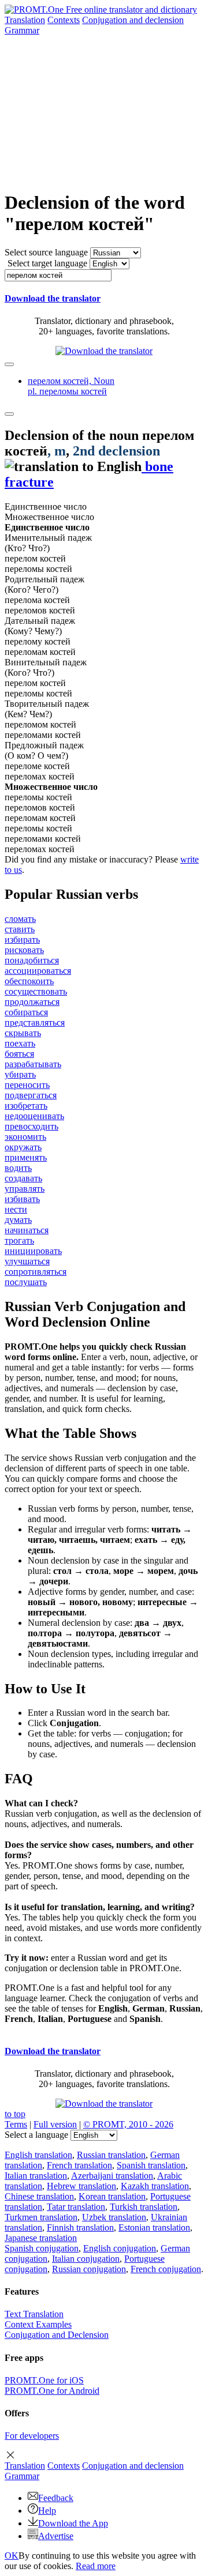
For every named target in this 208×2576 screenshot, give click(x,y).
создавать (23, 1178)
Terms (16, 2124)
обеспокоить (29, 981)
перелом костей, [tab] (71, 386)
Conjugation (133, 20)
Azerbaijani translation (112, 2176)
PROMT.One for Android (52, 2391)
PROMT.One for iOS (44, 2380)
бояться (19, 1054)
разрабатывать (33, 1064)
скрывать (23, 1033)
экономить (25, 1137)
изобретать (26, 1106)
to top (15, 2114)
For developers (32, 2436)
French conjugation (166, 2269)
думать (18, 1220)
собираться (26, 1012)
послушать (26, 1282)
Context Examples (38, 2324)
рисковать (24, 950)
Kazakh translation (155, 2186)
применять (26, 1157)
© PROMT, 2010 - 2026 (128, 2124)
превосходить (31, 1126)
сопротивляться (36, 1272)
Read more (96, 2566)
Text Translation (34, 2314)
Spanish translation (151, 2165)
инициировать (33, 1251)
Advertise (56, 2536)
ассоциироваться (38, 971)
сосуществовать (36, 991)
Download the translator (53, 298)
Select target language (47, 263)
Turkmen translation (41, 2217)
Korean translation (112, 2196)
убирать (20, 1074)
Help (47, 2511)
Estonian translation (154, 2227)
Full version (55, 2124)
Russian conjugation (89, 2269)
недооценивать (34, 1116)
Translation (25, 20)
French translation (79, 2165)
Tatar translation (76, 2207)
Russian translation (111, 2155)
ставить (20, 929)
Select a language (36, 2135)
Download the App (73, 2523)
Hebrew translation (81, 2186)
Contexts (64, 20)
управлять (25, 1189)
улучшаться (27, 1261)
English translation (38, 2155)
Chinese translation (39, 2196)
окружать (23, 1147)
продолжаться (32, 1002)
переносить (27, 1085)
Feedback (56, 2498)
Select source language (46, 252)
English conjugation (120, 2248)
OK (12, 2556)
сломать (20, 919)
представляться (35, 1023)
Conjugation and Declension (57, 2335)
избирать (22, 939)
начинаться (27, 1230)
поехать (20, 1043)
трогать (19, 1240)
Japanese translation (41, 2238)
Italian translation (36, 2176)
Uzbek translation (114, 2217)
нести (16, 1209)
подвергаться (31, 1095)
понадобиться (32, 960)
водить (18, 1168)
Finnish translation (80, 2227)
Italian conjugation (86, 2259)
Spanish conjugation (42, 2248)
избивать (22, 1199)
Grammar (22, 30)
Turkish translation (144, 2207)
